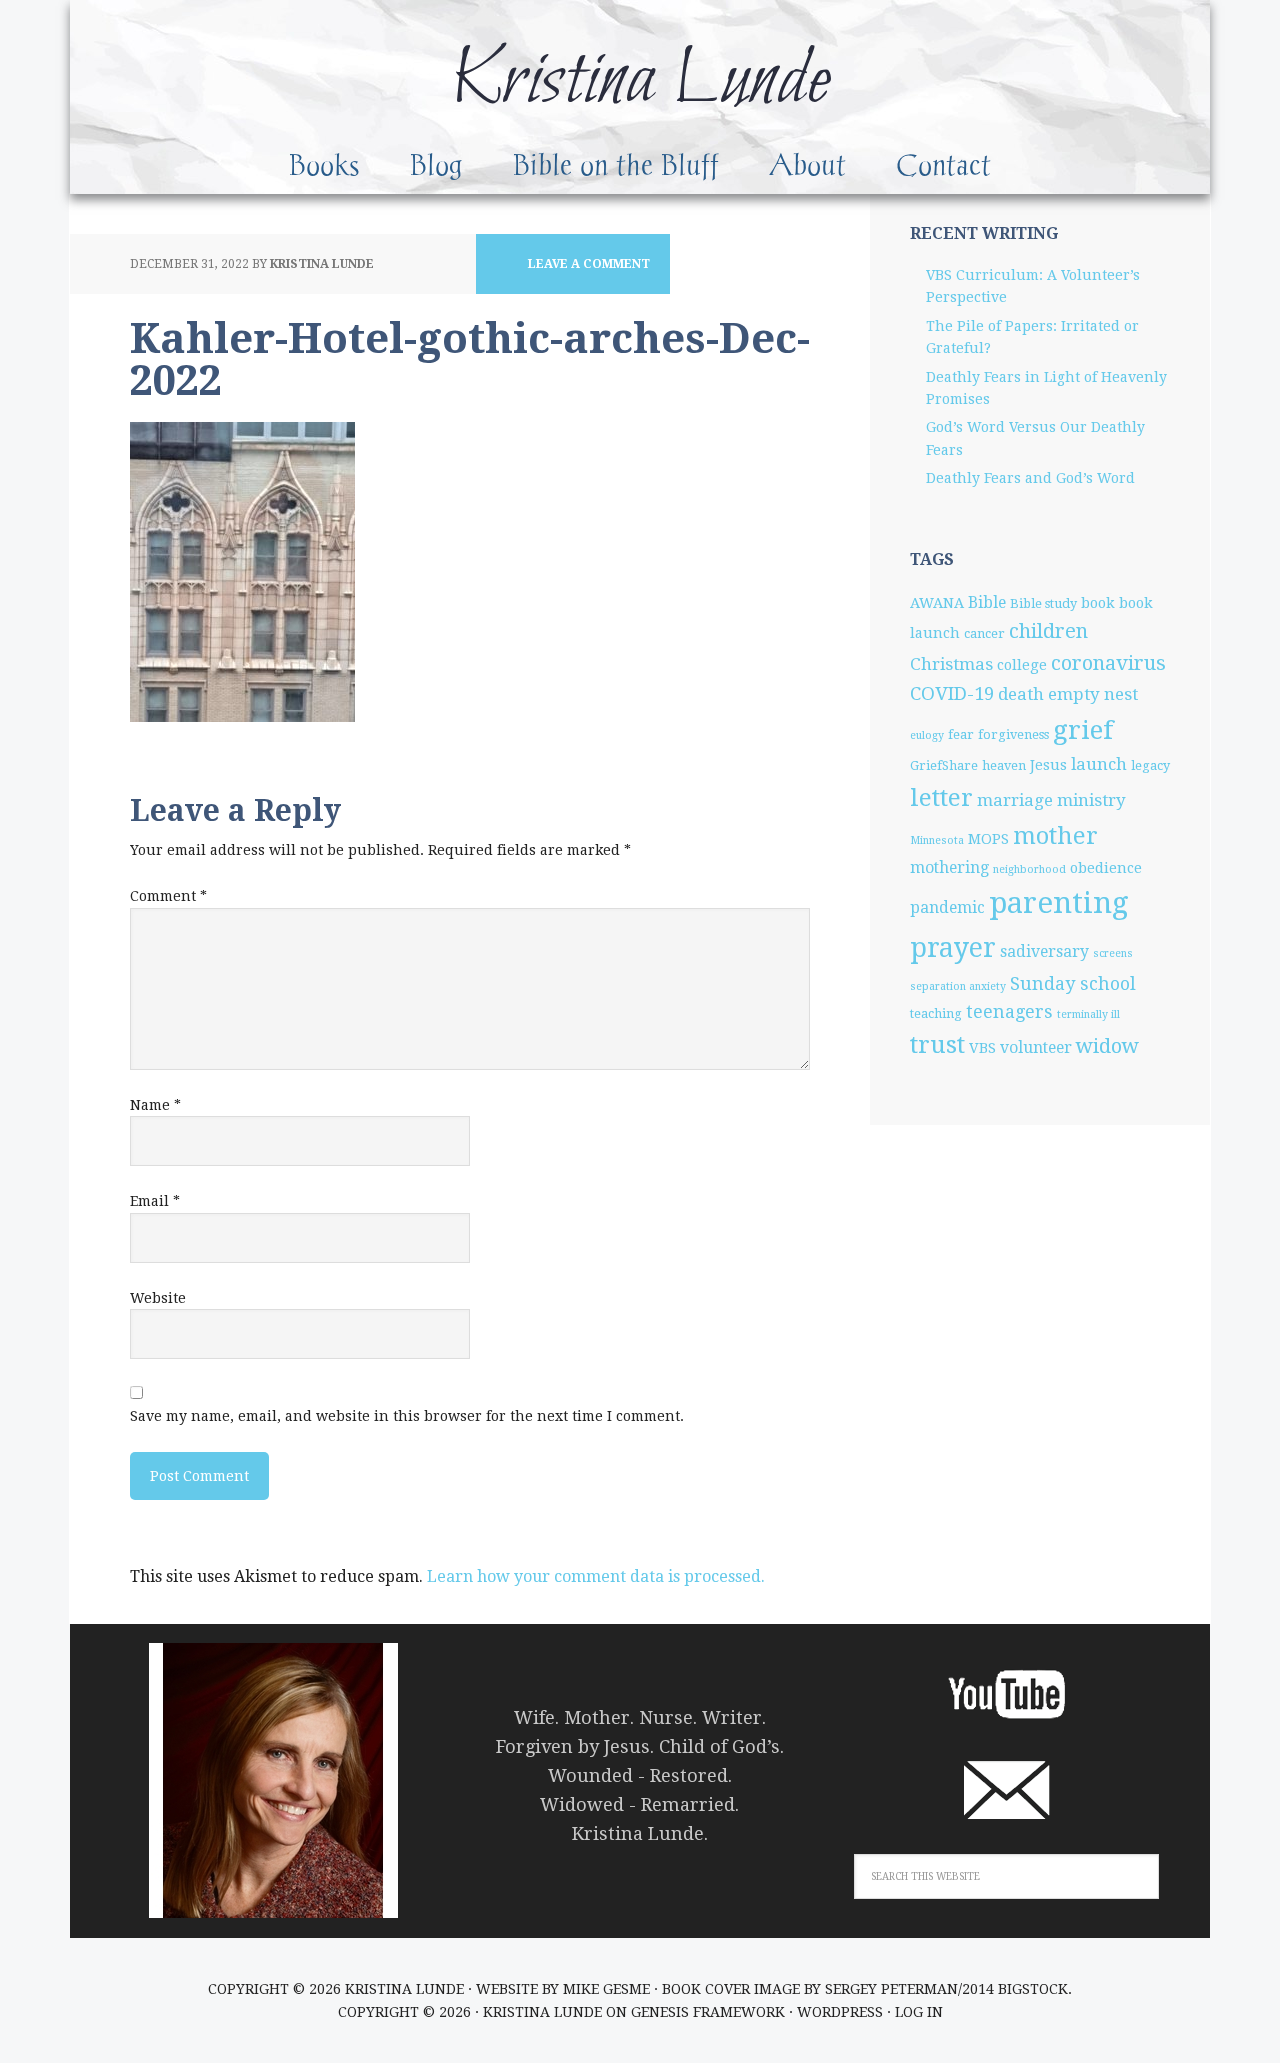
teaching (936, 1013)
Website (158, 1298)
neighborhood (1029, 869)
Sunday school (1073, 983)
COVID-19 (952, 693)
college (1022, 665)
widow (1107, 1046)
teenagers (1009, 1011)
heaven (1004, 765)
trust (937, 1045)
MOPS (988, 839)
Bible (987, 602)
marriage (1015, 800)
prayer (953, 947)
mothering (949, 867)
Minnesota (937, 840)
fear (961, 734)
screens (1113, 953)
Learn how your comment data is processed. (596, 1576)
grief (1083, 730)
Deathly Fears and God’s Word (1030, 478)
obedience (1106, 868)
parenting (1059, 903)
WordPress (840, 2012)
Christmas (951, 664)
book (1098, 603)
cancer (984, 633)
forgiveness (1013, 734)
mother (1055, 836)
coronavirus (1108, 663)
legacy (1150, 765)
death (1021, 694)
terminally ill (1088, 1014)
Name (155, 1105)
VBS (982, 1048)
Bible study (1043, 603)
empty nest (1093, 694)
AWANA (937, 603)
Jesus (1048, 765)
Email (155, 1201)
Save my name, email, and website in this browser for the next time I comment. (407, 1416)
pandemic (947, 907)
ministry (1091, 800)
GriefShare (944, 765)
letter (941, 797)
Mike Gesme (606, 1989)
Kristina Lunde (640, 81)
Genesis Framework (708, 2012)
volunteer (1036, 1047)
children (1048, 631)
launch (1099, 764)
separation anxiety (958, 986)
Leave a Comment (589, 264)
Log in (919, 2012)
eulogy (927, 735)
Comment (168, 896)
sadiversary (1044, 951)
